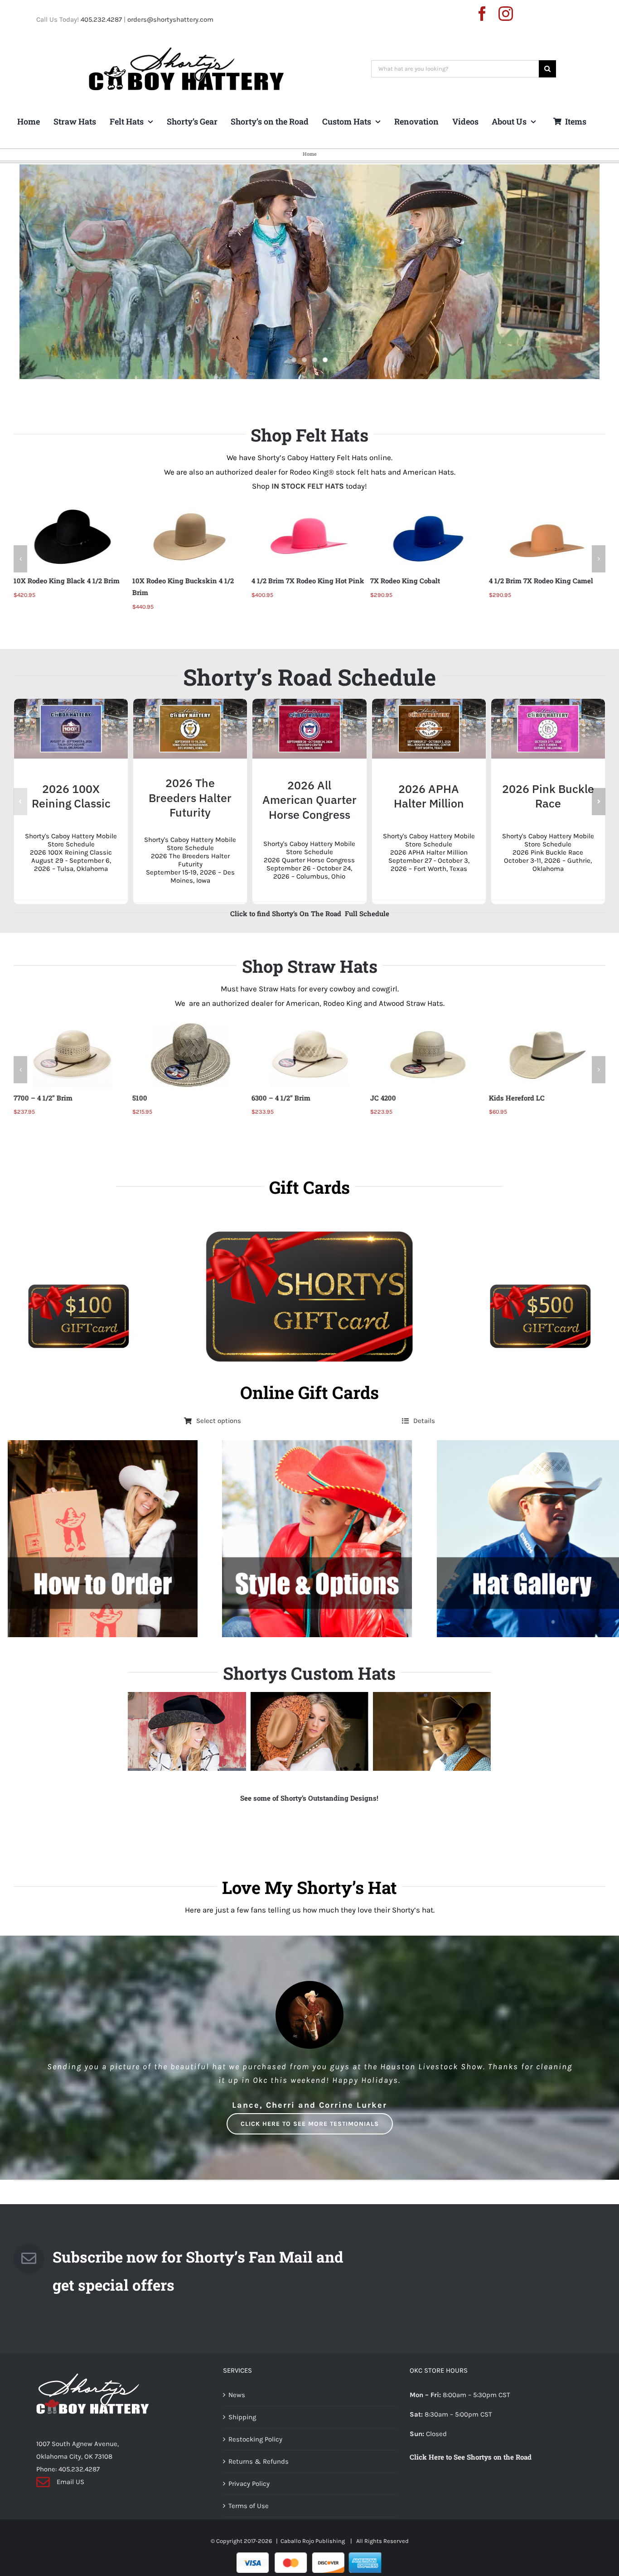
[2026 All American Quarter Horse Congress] (309, 703)
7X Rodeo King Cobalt (286, 581)
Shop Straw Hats (310, 966)
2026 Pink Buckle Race (548, 796)
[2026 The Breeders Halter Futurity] (190, 703)
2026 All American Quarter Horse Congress (309, 800)
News (237, 2407)
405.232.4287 (101, 19)
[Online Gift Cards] (309, 1305)
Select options (219, 1432)
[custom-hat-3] (187, 1743)
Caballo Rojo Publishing (313, 2553)
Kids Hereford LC (398, 1098)
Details (424, 1432)
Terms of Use (249, 2518)
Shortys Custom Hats (309, 1685)
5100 (21, 1098)
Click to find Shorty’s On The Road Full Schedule (310, 913)
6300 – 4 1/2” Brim (162, 1098)
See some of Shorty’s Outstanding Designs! (309, 1810)
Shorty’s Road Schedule (309, 677)
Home (310, 154)
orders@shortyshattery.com (170, 19)
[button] (20, 559)
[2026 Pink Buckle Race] (548, 703)
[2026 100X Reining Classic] (71, 703)
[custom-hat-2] (309, 1743)
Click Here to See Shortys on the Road (471, 2469)
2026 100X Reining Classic (71, 796)
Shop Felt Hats (309, 435)
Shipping (242, 2429)
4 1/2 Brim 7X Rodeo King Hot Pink (189, 581)
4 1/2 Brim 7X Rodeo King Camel (422, 581)
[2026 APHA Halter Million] (429, 703)
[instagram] (506, 14)
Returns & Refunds (259, 2473)
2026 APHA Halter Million (429, 796)
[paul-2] (432, 1743)
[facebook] (482, 14)
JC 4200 (264, 1098)
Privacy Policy (249, 2495)
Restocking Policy (255, 2451)
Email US (70, 2494)
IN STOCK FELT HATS (308, 486)
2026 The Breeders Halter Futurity (190, 798)
